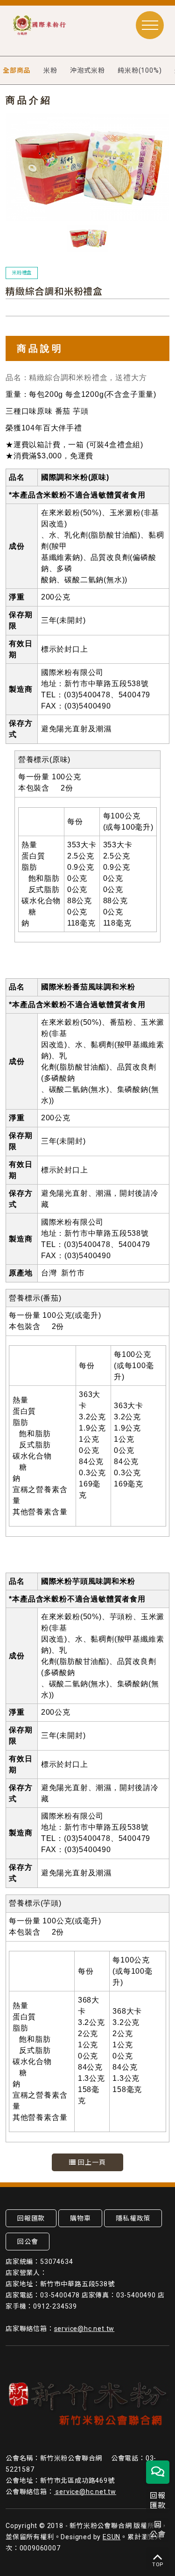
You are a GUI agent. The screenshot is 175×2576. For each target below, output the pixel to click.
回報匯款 (31, 2218)
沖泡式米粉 (87, 70)
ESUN (112, 2537)
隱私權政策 (133, 2218)
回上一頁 (91, 2162)
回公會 (28, 2242)
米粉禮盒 (22, 273)
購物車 (80, 2218)
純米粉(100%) (140, 70)
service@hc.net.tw (84, 2329)
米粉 (50, 70)
